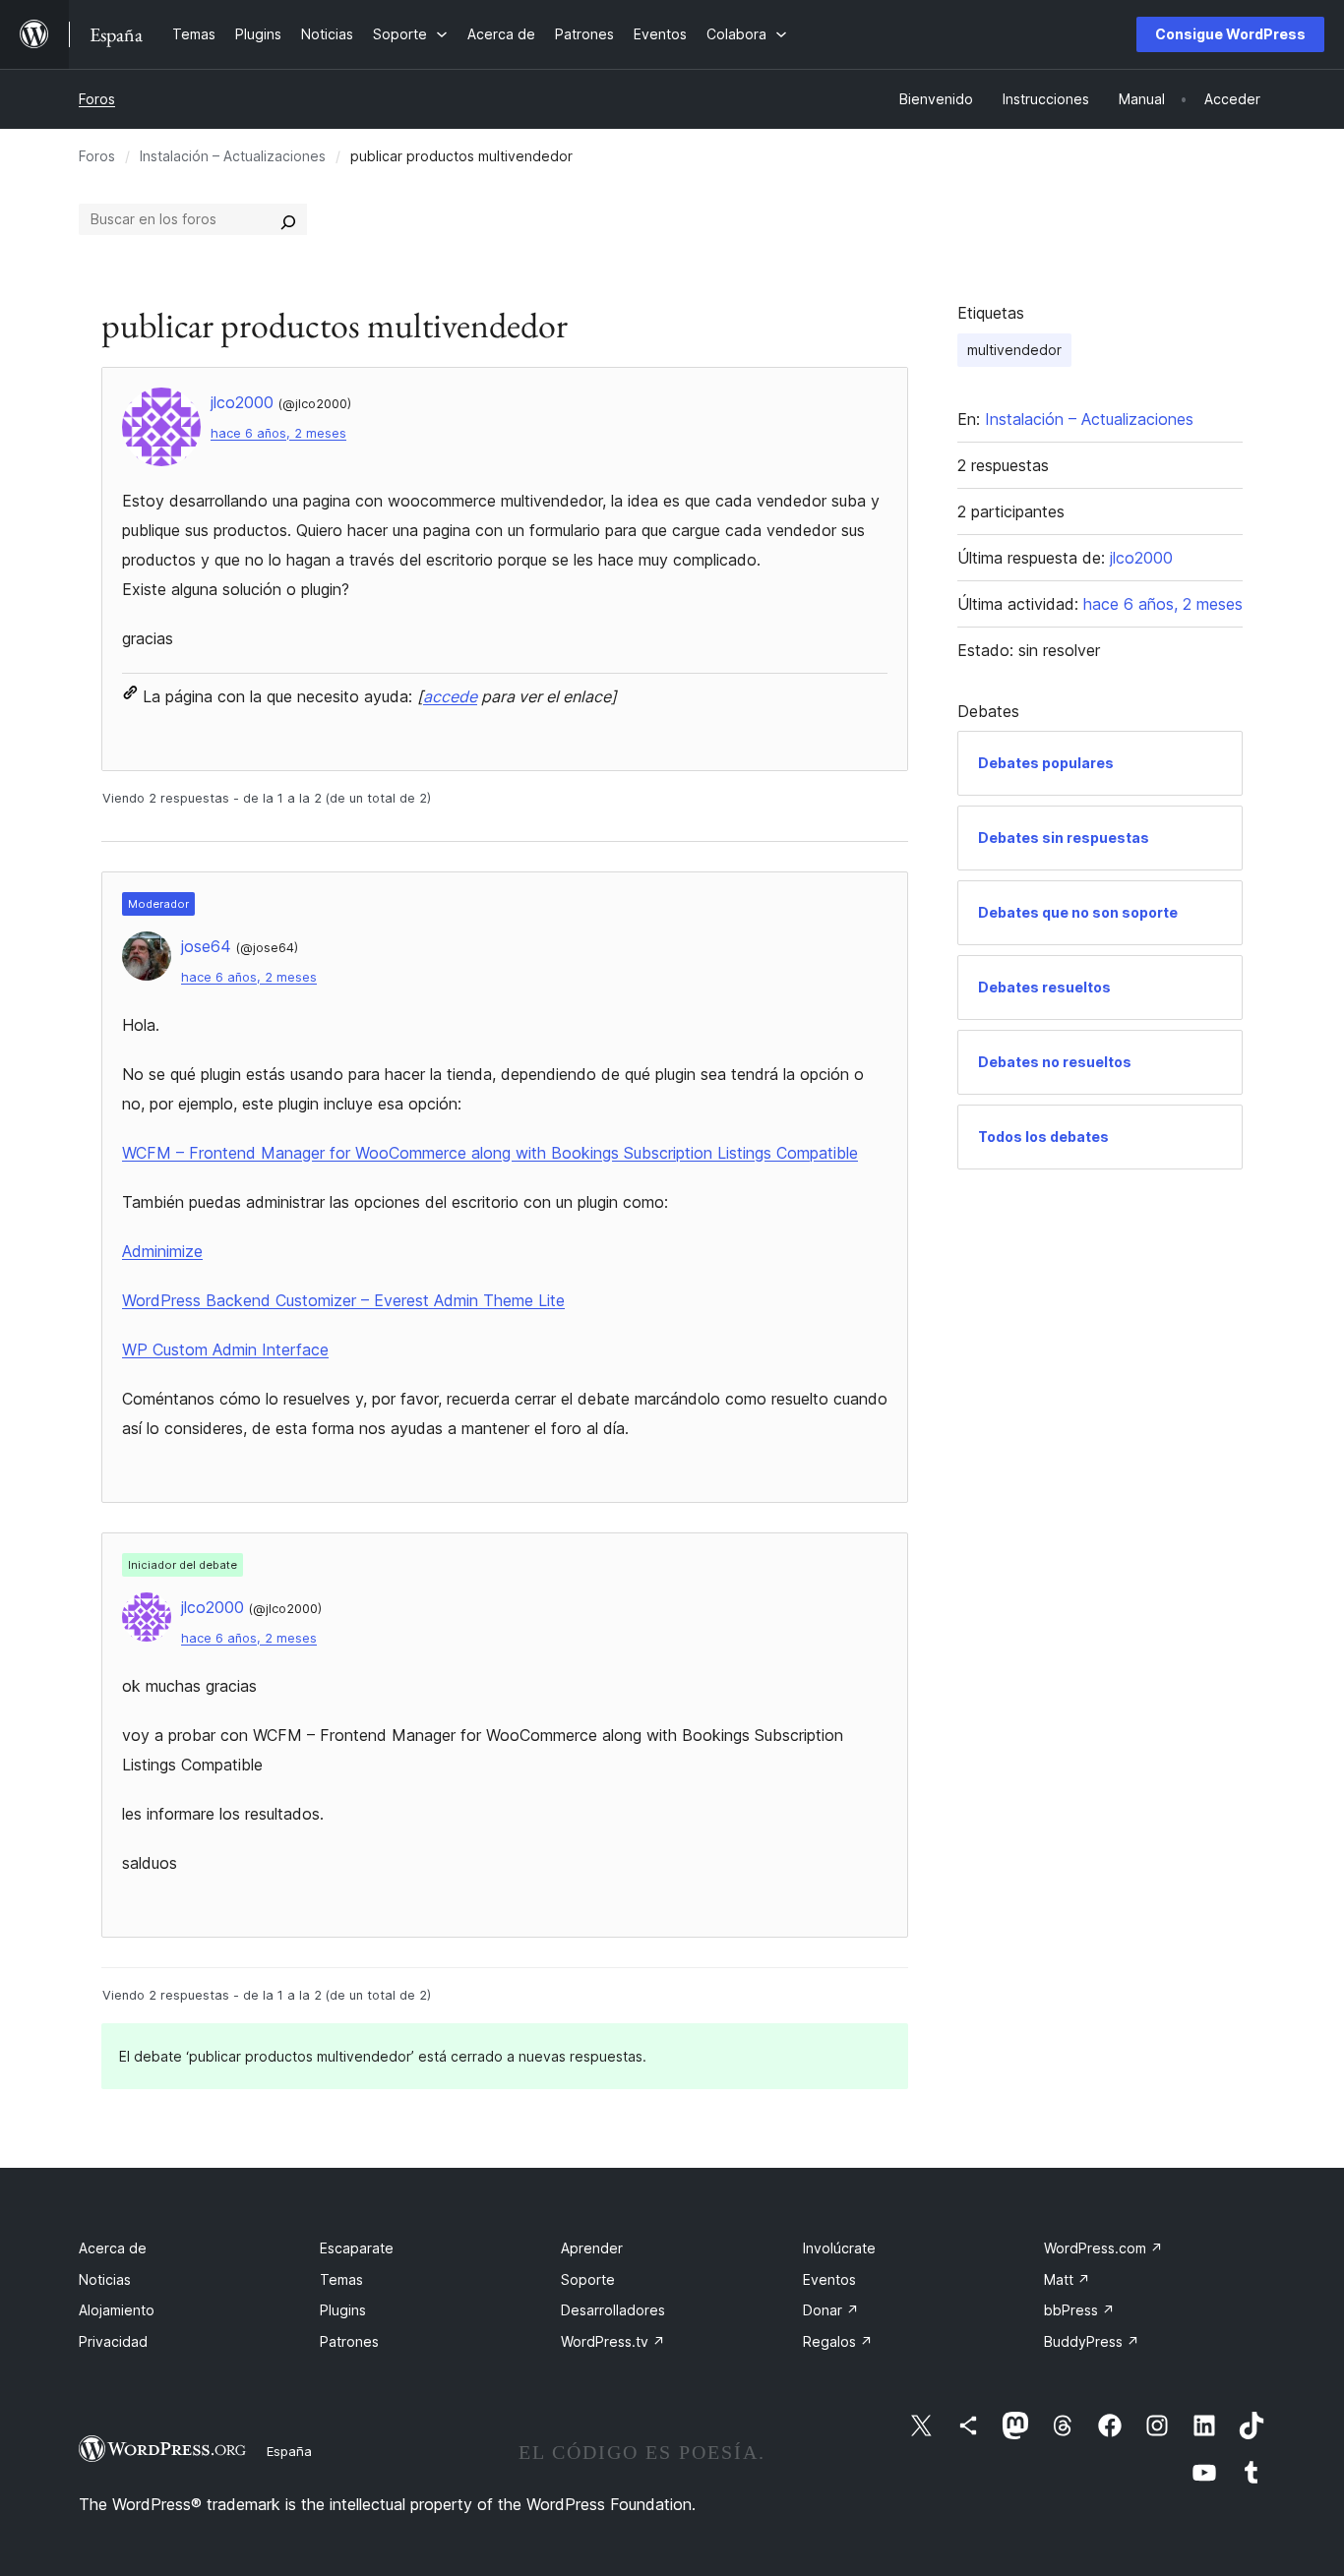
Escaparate (357, 2248)
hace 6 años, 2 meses (278, 433)
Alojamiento (117, 2310)
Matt (1067, 2279)
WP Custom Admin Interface (225, 1349)
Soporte (588, 2279)
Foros (97, 99)
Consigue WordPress (1230, 34)
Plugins (343, 2310)
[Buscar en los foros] (288, 219)
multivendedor (1014, 350)
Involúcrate (839, 2248)
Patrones (349, 2341)
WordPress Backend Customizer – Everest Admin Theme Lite (343, 1300)
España (289, 2451)
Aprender (592, 2248)
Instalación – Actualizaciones (233, 156)
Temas (341, 2279)
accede (450, 696)
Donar (831, 2310)
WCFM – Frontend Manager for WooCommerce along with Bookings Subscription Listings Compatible (490, 1153)
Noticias (105, 2279)
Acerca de (113, 2248)
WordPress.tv (613, 2341)
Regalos (838, 2341)
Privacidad (113, 2341)
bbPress (1079, 2310)
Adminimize (162, 1251)
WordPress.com (1103, 2248)
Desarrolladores (613, 2310)
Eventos (829, 2279)
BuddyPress (1092, 2341)
